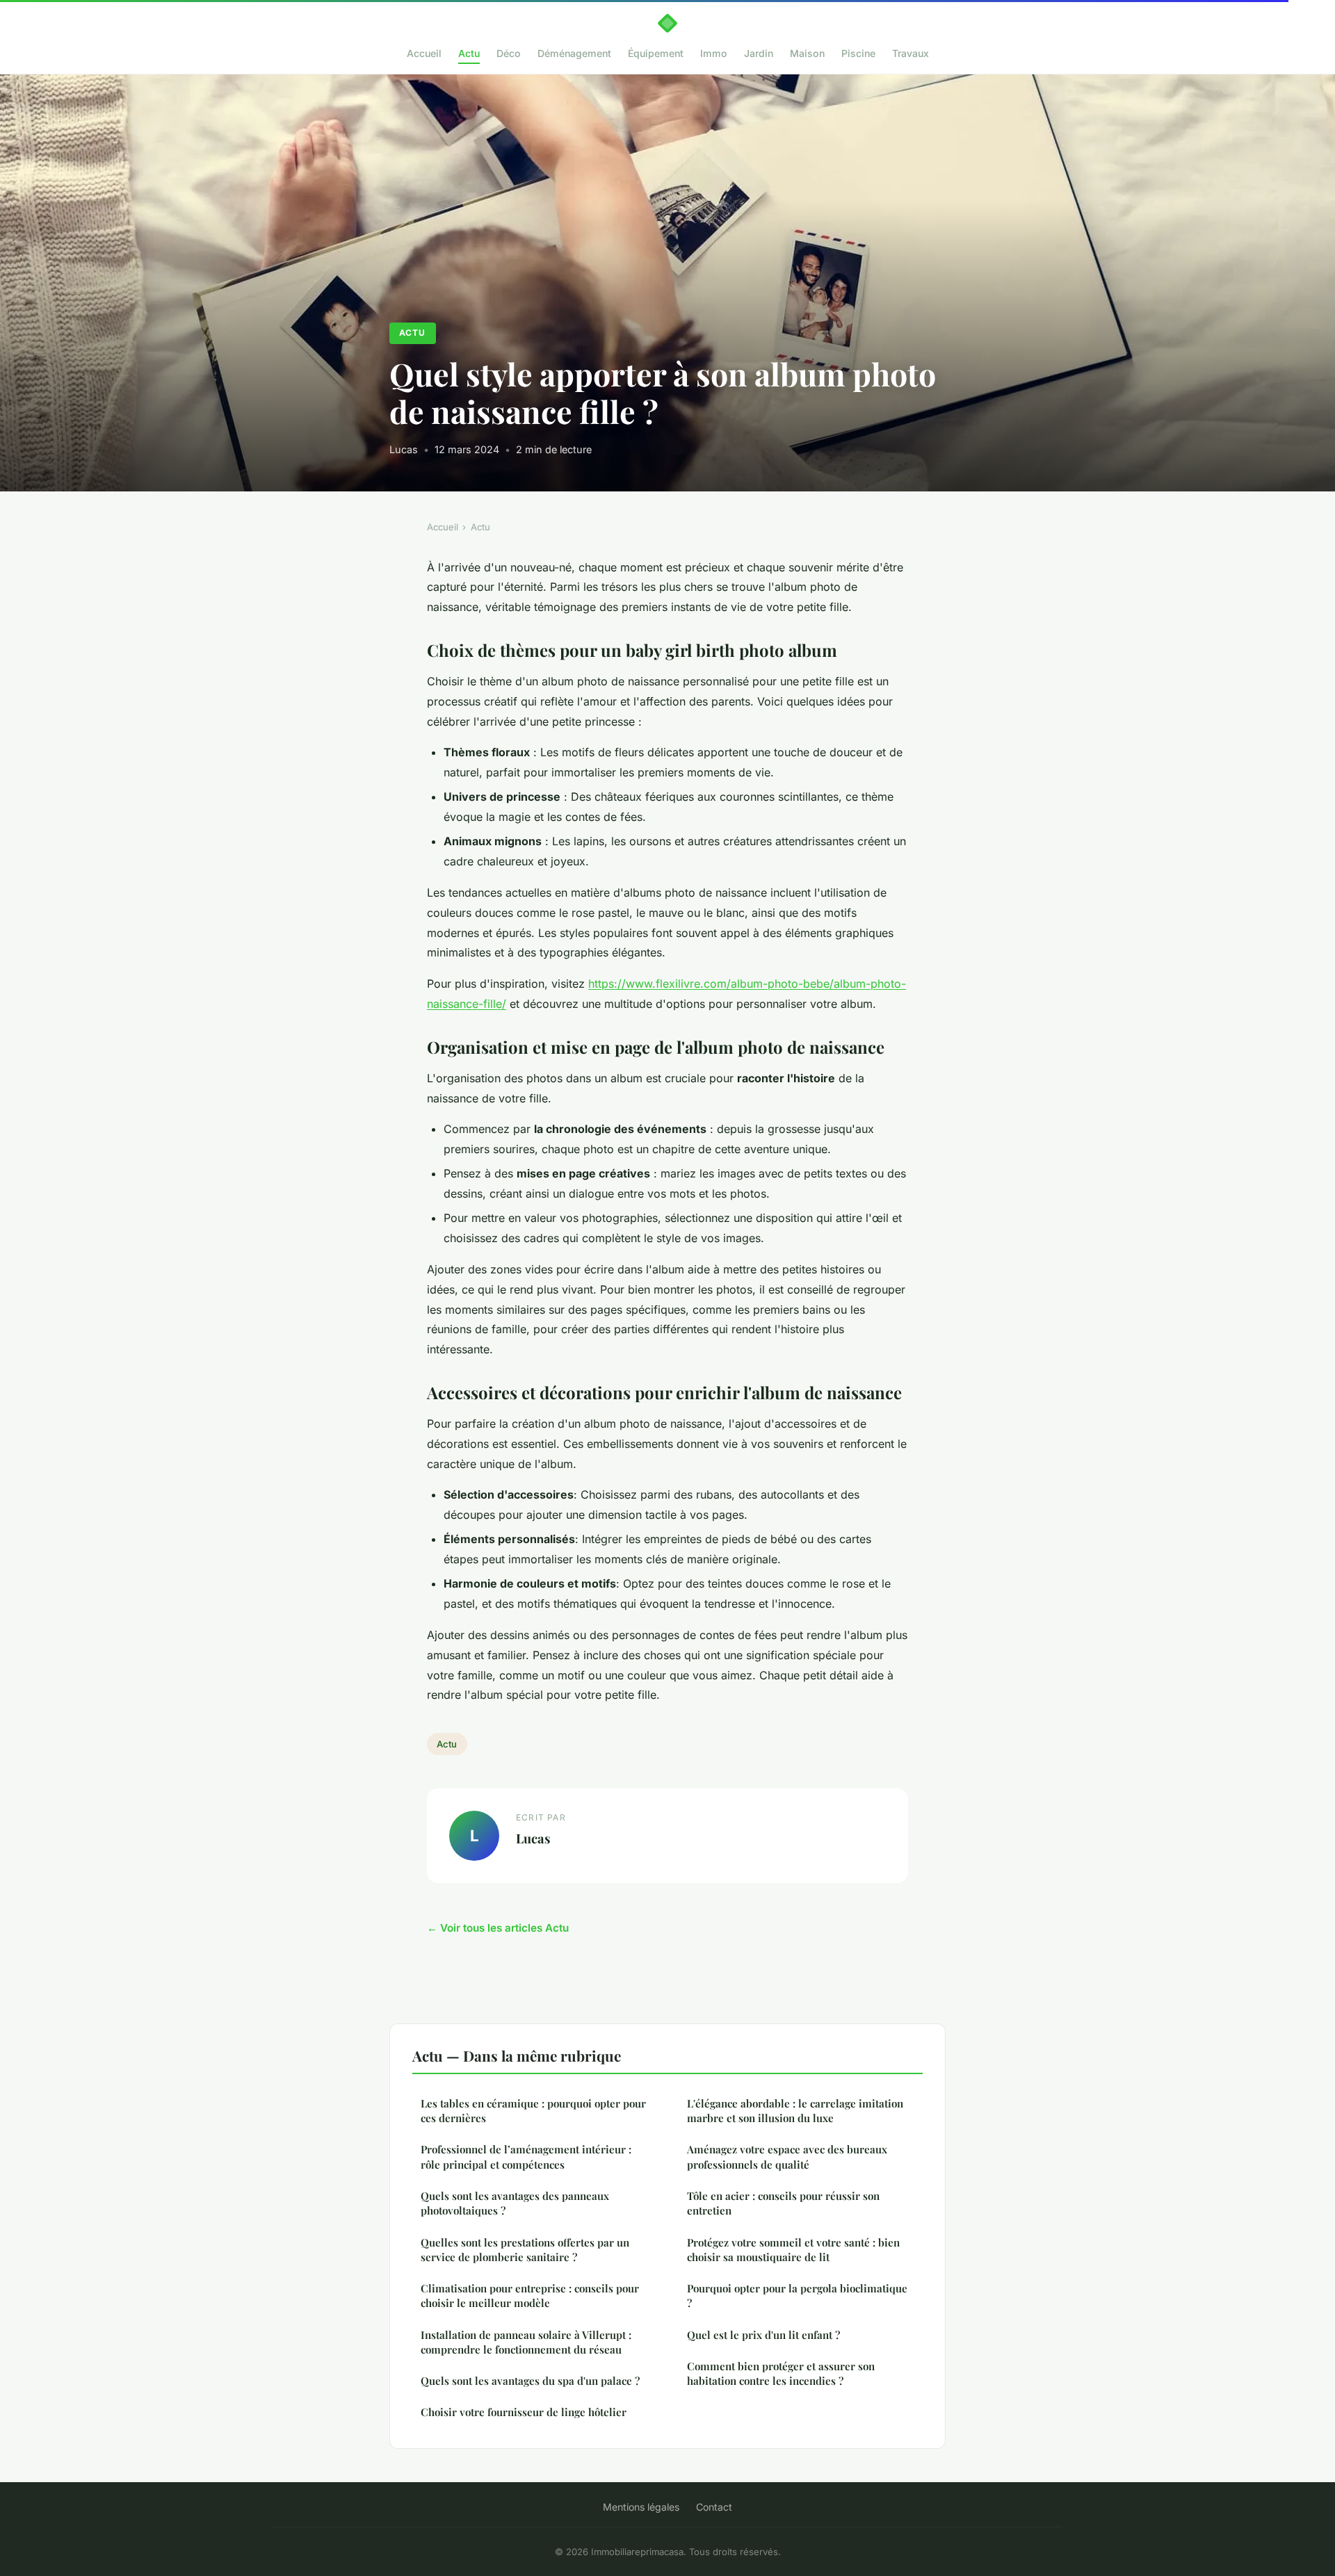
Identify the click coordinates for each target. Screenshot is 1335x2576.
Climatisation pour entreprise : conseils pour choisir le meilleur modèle (530, 2296)
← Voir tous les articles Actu (498, 1928)
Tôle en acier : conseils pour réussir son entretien (783, 2203)
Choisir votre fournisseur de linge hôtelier (524, 2412)
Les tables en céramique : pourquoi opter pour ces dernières (533, 2111)
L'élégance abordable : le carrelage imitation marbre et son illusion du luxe (795, 2111)
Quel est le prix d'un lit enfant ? (763, 2335)
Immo (714, 53)
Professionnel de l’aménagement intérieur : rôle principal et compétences (526, 2157)
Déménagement (574, 53)
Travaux (911, 53)
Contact (714, 2507)
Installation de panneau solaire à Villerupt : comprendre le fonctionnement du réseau (526, 2342)
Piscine (858, 53)
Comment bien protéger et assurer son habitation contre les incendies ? (781, 2373)
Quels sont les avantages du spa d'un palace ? (530, 2381)
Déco (509, 53)
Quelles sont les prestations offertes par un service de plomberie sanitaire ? (525, 2250)
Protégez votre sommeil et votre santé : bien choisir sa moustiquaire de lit (793, 2250)
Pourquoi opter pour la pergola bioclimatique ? (797, 2296)
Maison (807, 53)
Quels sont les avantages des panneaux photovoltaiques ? (515, 2203)
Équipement (656, 53)
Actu (469, 53)
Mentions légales (641, 2507)
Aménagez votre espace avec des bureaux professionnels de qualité (787, 2157)
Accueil (424, 53)
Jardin (759, 53)
